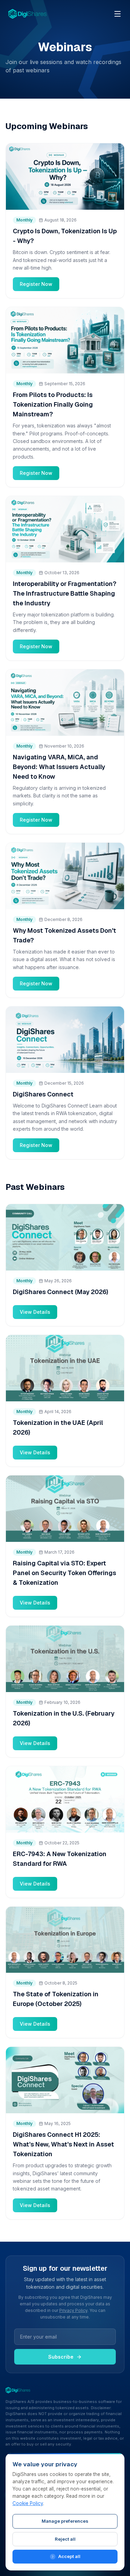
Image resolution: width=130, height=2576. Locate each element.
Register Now (36, 284)
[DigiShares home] (27, 14)
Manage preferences (65, 2521)
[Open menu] (118, 14)
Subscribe (61, 2357)
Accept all (69, 2556)
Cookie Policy (28, 2503)
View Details (35, 1312)
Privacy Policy (73, 2310)
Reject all (65, 2539)
